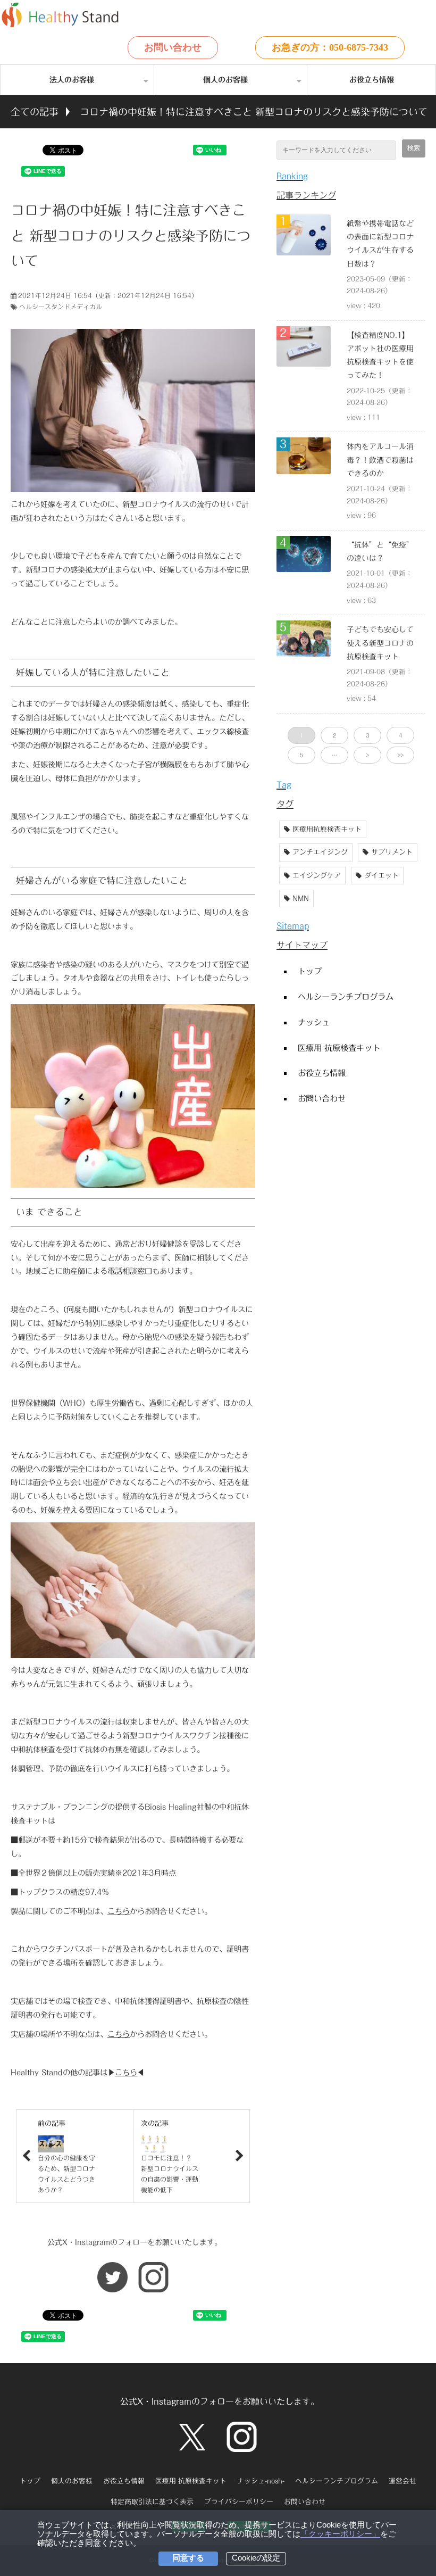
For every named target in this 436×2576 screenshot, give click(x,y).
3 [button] (367, 735)
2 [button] (334, 735)
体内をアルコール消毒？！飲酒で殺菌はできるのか (380, 460)
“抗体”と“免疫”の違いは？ (380, 552)
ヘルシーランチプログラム (346, 997)
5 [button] (301, 755)
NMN (301, 898)
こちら (119, 1911)
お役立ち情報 (372, 80)
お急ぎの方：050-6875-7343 (330, 47)
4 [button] (400, 735)
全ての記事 (35, 112)
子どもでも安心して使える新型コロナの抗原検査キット (380, 643)
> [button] (367, 755)
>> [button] (400, 755)
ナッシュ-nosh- (261, 2481)
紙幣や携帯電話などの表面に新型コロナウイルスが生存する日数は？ (380, 244)
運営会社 (403, 2481)
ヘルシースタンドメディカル (61, 307)
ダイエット (381, 876)
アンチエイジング (320, 852)
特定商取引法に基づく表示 (152, 2502)
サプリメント (392, 852)
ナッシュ (314, 1022)
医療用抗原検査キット (327, 829)
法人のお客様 (72, 80)
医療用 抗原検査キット (339, 1048)
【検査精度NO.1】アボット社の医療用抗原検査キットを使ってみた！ (380, 355)
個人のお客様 (225, 80)
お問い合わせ (173, 47)
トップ (310, 971)
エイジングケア (317, 876)
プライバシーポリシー (239, 2502)
